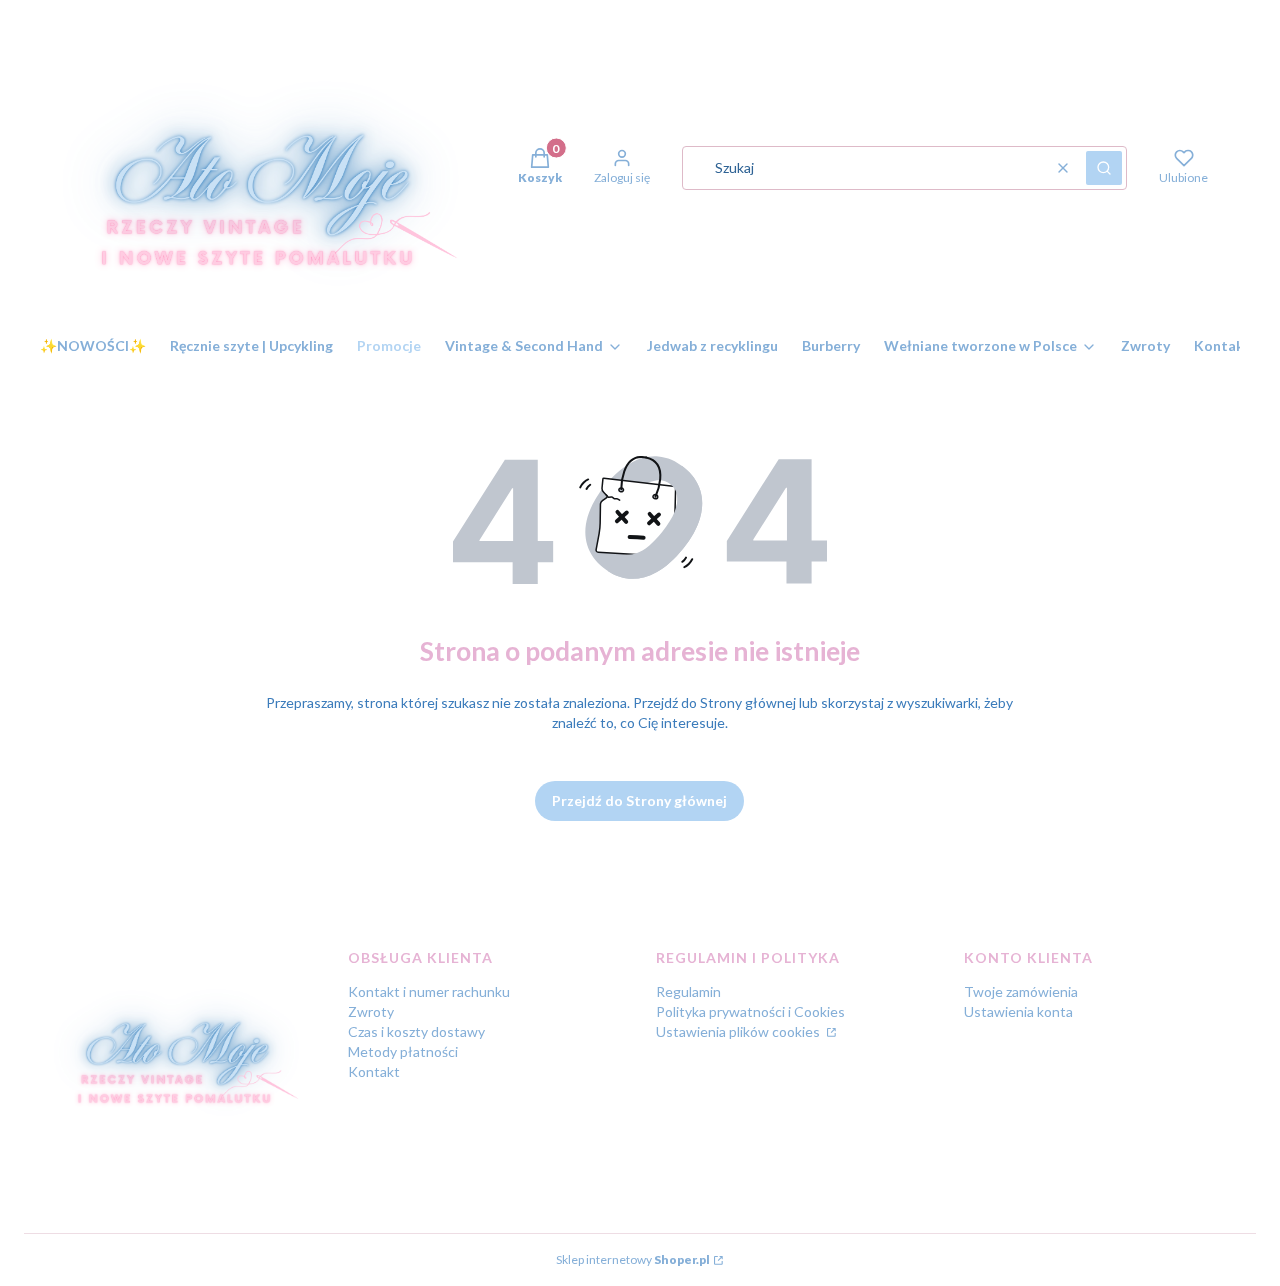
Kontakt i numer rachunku (429, 991)
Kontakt (374, 1071)
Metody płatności (403, 1051)
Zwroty (371, 1011)
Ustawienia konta (1018, 1011)
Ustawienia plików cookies (739, 1031)
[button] (1104, 168)
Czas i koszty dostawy (416, 1031)
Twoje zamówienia (1021, 991)
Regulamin (688, 991)
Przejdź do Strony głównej (639, 800)
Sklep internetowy (633, 1259)
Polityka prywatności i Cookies (750, 1011)
